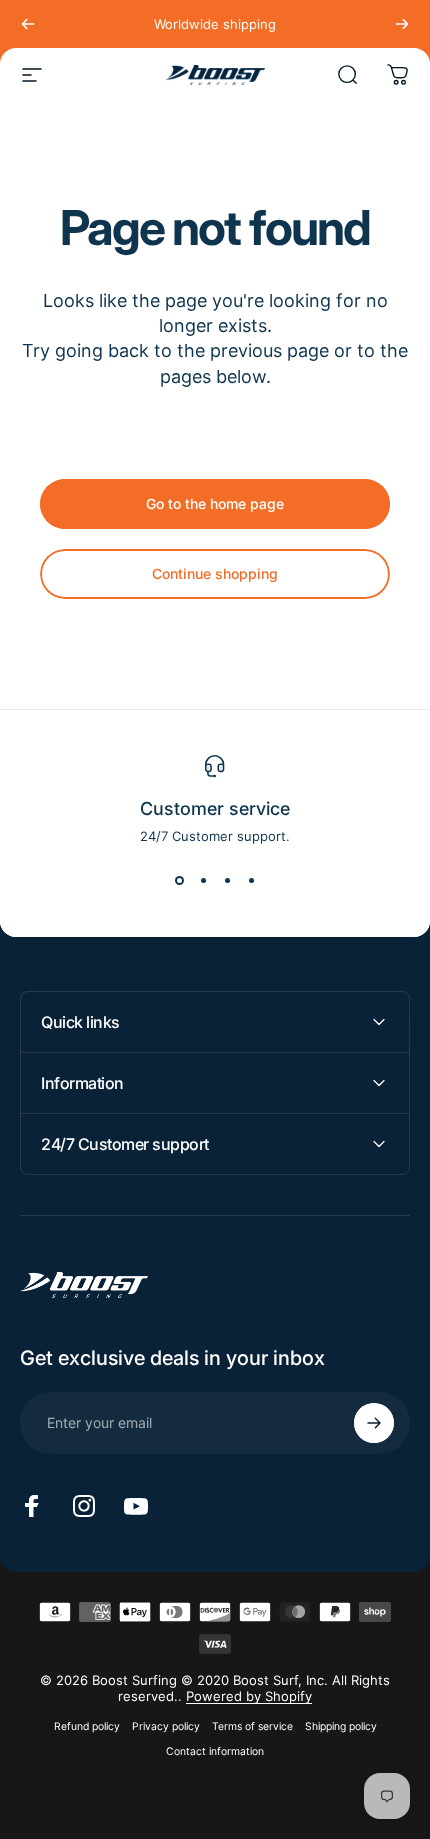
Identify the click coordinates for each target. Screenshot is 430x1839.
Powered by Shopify (249, 1696)
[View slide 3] (227, 880)
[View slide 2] (203, 880)
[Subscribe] (374, 1423)
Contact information (215, 1751)
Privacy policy (166, 1726)
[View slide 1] (179, 880)
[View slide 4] (251, 880)
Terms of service (252, 1726)
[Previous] (28, 24)
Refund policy (87, 1726)
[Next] (402, 24)
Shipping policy (341, 1726)
